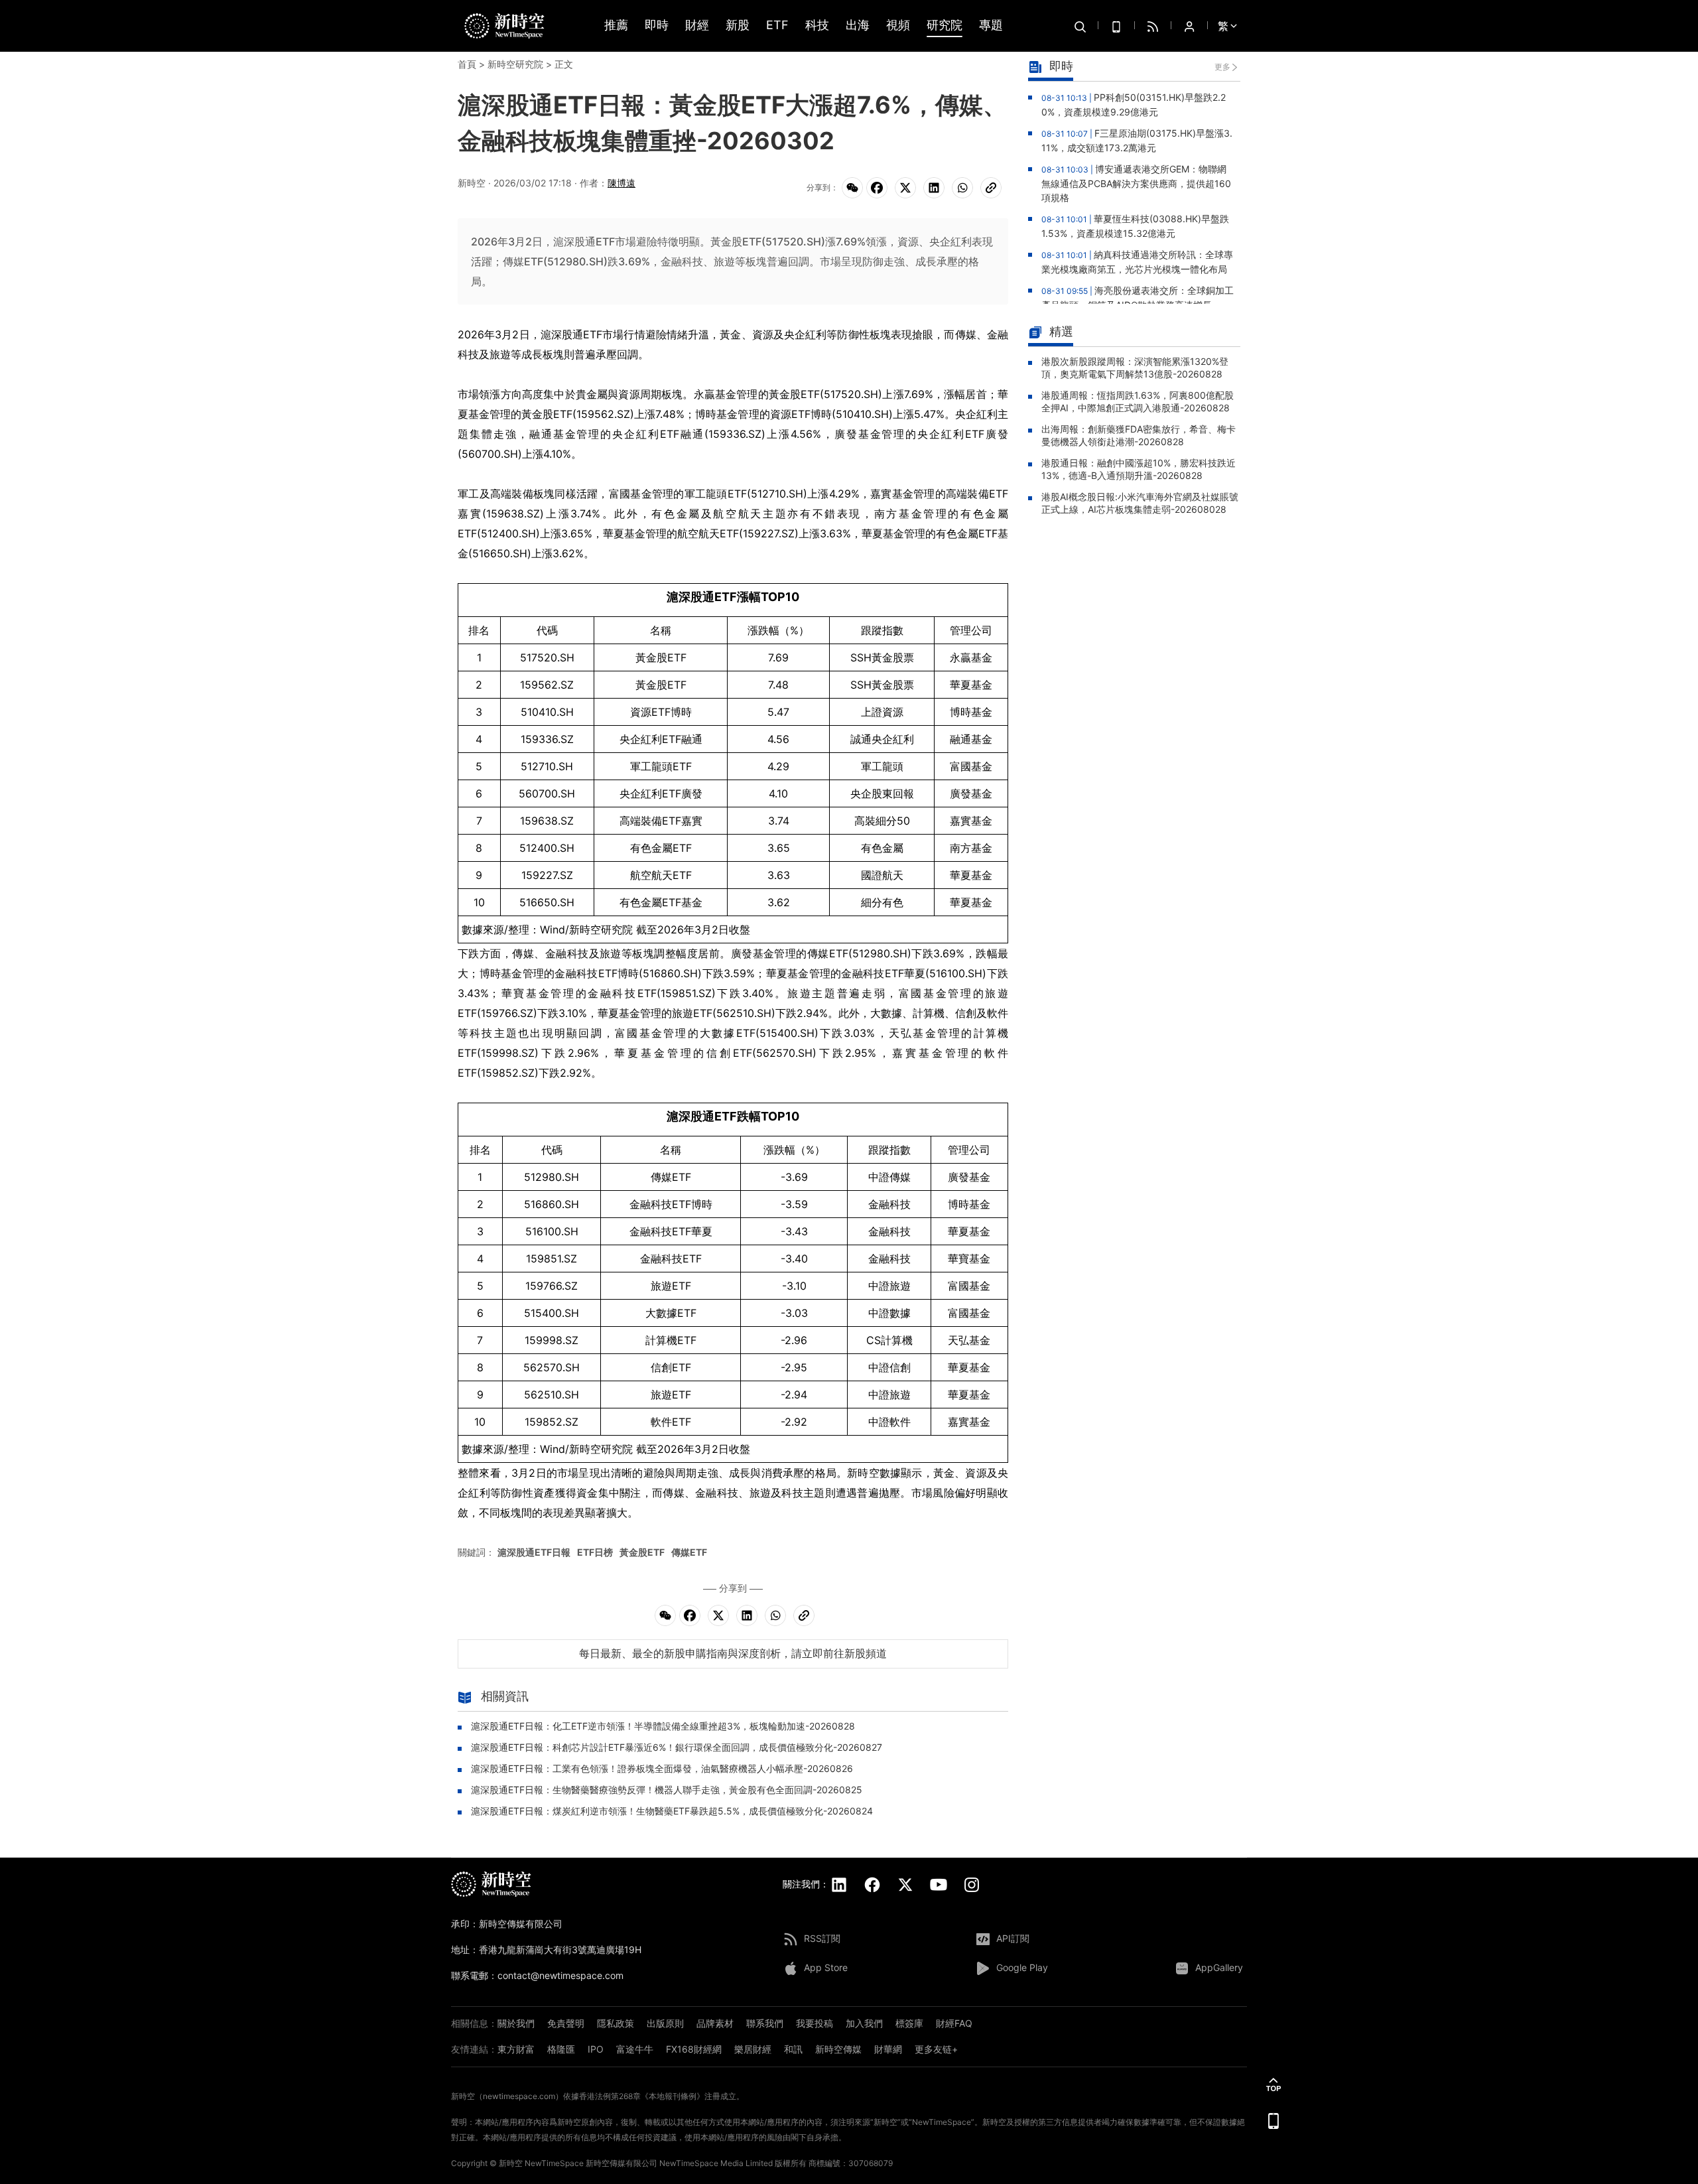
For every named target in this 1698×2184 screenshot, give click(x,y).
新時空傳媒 (838, 2049)
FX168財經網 (694, 2049)
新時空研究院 (515, 64)
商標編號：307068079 (851, 2163)
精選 (1061, 331)
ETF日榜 (595, 1552)
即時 (657, 26)
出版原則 (665, 2023)
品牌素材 (715, 2023)
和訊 (793, 2049)
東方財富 (516, 2049)
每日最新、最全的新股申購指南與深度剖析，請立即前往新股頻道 (733, 1653)
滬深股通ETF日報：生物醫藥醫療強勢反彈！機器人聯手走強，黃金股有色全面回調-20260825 (667, 1790)
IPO (596, 2049)
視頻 (898, 26)
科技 (817, 26)
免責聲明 (566, 2023)
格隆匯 (561, 2049)
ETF (777, 26)
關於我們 (516, 2023)
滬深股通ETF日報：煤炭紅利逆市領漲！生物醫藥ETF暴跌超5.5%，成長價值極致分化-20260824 (672, 1811)
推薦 (616, 26)
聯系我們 (765, 2023)
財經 (697, 26)
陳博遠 (621, 183)
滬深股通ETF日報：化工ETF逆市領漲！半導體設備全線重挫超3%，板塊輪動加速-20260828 (663, 1726)
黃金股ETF (642, 1552)
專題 (991, 26)
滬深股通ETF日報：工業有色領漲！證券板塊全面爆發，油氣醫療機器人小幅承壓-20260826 (662, 1768)
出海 (858, 26)
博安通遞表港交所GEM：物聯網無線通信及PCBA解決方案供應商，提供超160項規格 (1136, 183)
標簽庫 (909, 2023)
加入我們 (864, 2023)
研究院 (945, 26)
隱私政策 (616, 2023)
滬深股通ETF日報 (534, 1552)
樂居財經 (753, 2049)
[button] (1273, 2084)
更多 (1222, 67)
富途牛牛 (635, 2049)
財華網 (888, 2049)
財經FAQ (954, 2023)
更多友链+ (936, 2049)
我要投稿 (815, 2023)
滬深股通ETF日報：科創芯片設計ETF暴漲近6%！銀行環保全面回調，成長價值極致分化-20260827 (677, 1747)
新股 (738, 26)
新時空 (511, 2163)
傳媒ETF (689, 1552)
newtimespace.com (519, 2096)
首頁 (467, 64)
